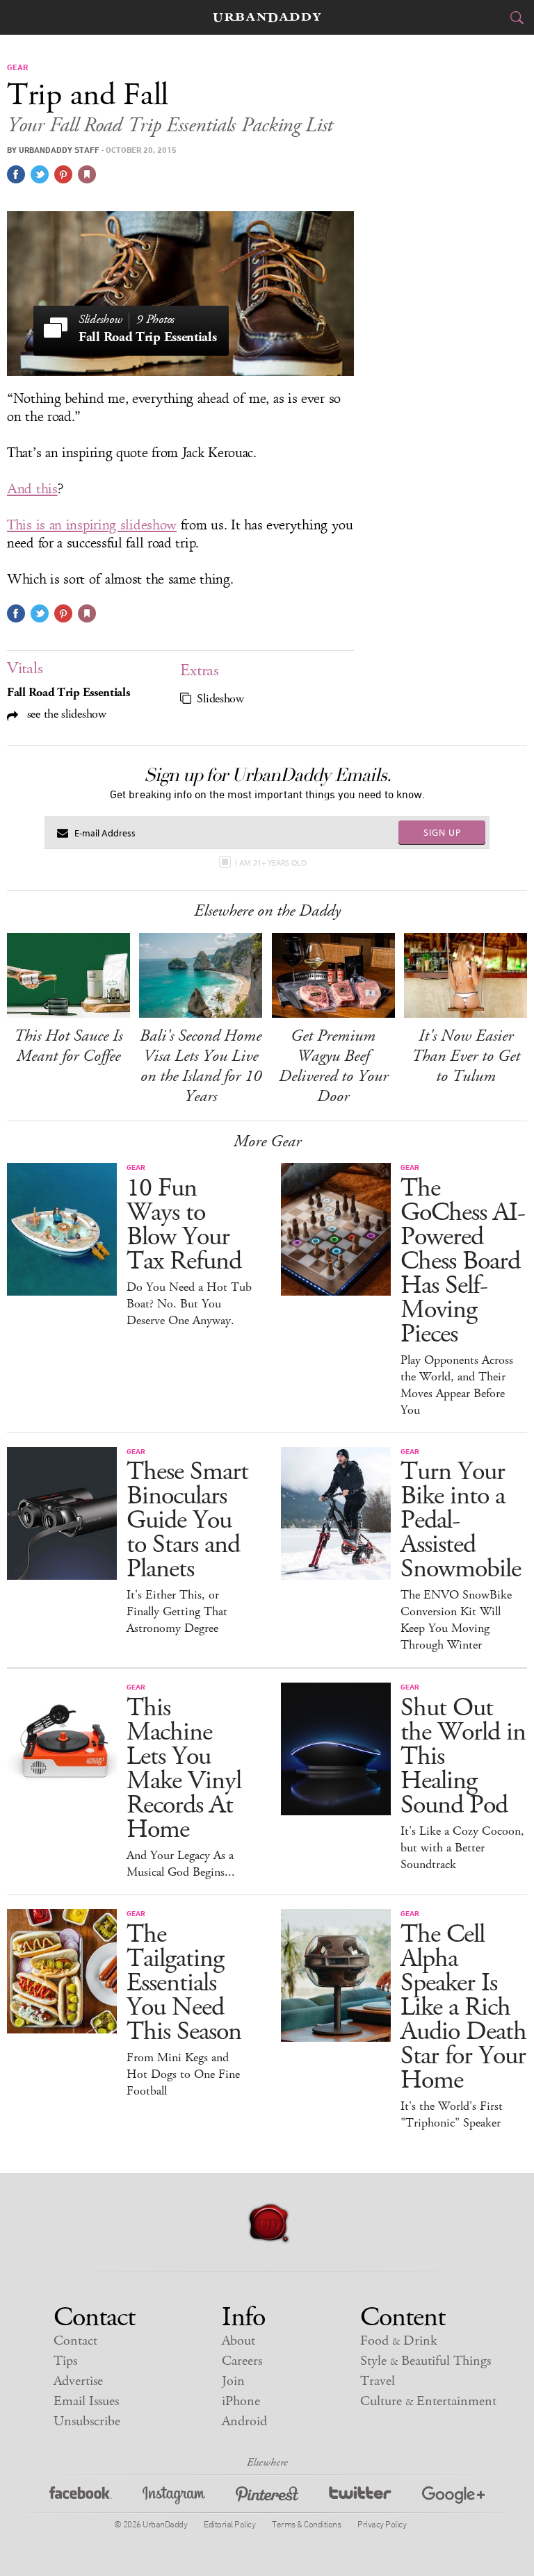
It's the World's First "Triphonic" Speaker (452, 2115)
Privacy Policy (382, 2524)
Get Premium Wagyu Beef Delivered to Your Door (333, 1066)
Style (426, 2361)
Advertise (78, 2381)
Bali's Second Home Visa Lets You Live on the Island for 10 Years (201, 1066)
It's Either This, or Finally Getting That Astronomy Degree (177, 1612)
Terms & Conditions (306, 2524)
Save (63, 174)
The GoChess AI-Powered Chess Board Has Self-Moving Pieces (463, 1261)
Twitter (360, 2497)
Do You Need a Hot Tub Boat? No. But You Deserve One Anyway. (189, 1304)
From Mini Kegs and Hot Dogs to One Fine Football (183, 2074)
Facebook (81, 2497)
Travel (378, 2381)
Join (233, 2381)
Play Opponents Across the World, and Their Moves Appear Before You (457, 1385)
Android (244, 2421)
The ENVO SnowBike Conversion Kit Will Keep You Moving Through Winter (456, 1620)
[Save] (87, 174)
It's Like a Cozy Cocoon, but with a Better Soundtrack (462, 1848)
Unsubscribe (87, 2421)
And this (32, 489)
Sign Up (442, 832)
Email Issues (86, 2401)
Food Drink (399, 2341)
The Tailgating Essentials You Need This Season (184, 1983)
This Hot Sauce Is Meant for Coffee (68, 1046)
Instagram (174, 2497)
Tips (65, 2361)
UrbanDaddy (267, 18)
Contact (75, 2341)
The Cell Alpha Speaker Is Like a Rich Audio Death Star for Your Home (463, 2007)
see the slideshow (65, 714)
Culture (428, 2401)
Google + (453, 2497)
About (238, 2341)
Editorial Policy (229, 2524)
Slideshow (220, 699)
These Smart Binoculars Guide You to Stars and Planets (187, 1520)
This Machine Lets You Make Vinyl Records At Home (184, 1769)
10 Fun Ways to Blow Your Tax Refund (184, 1225)
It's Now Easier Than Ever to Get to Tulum (466, 1056)
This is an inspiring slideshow (92, 525)
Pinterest (267, 2497)
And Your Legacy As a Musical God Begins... (181, 1864)
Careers (242, 2361)
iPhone (241, 2401)
